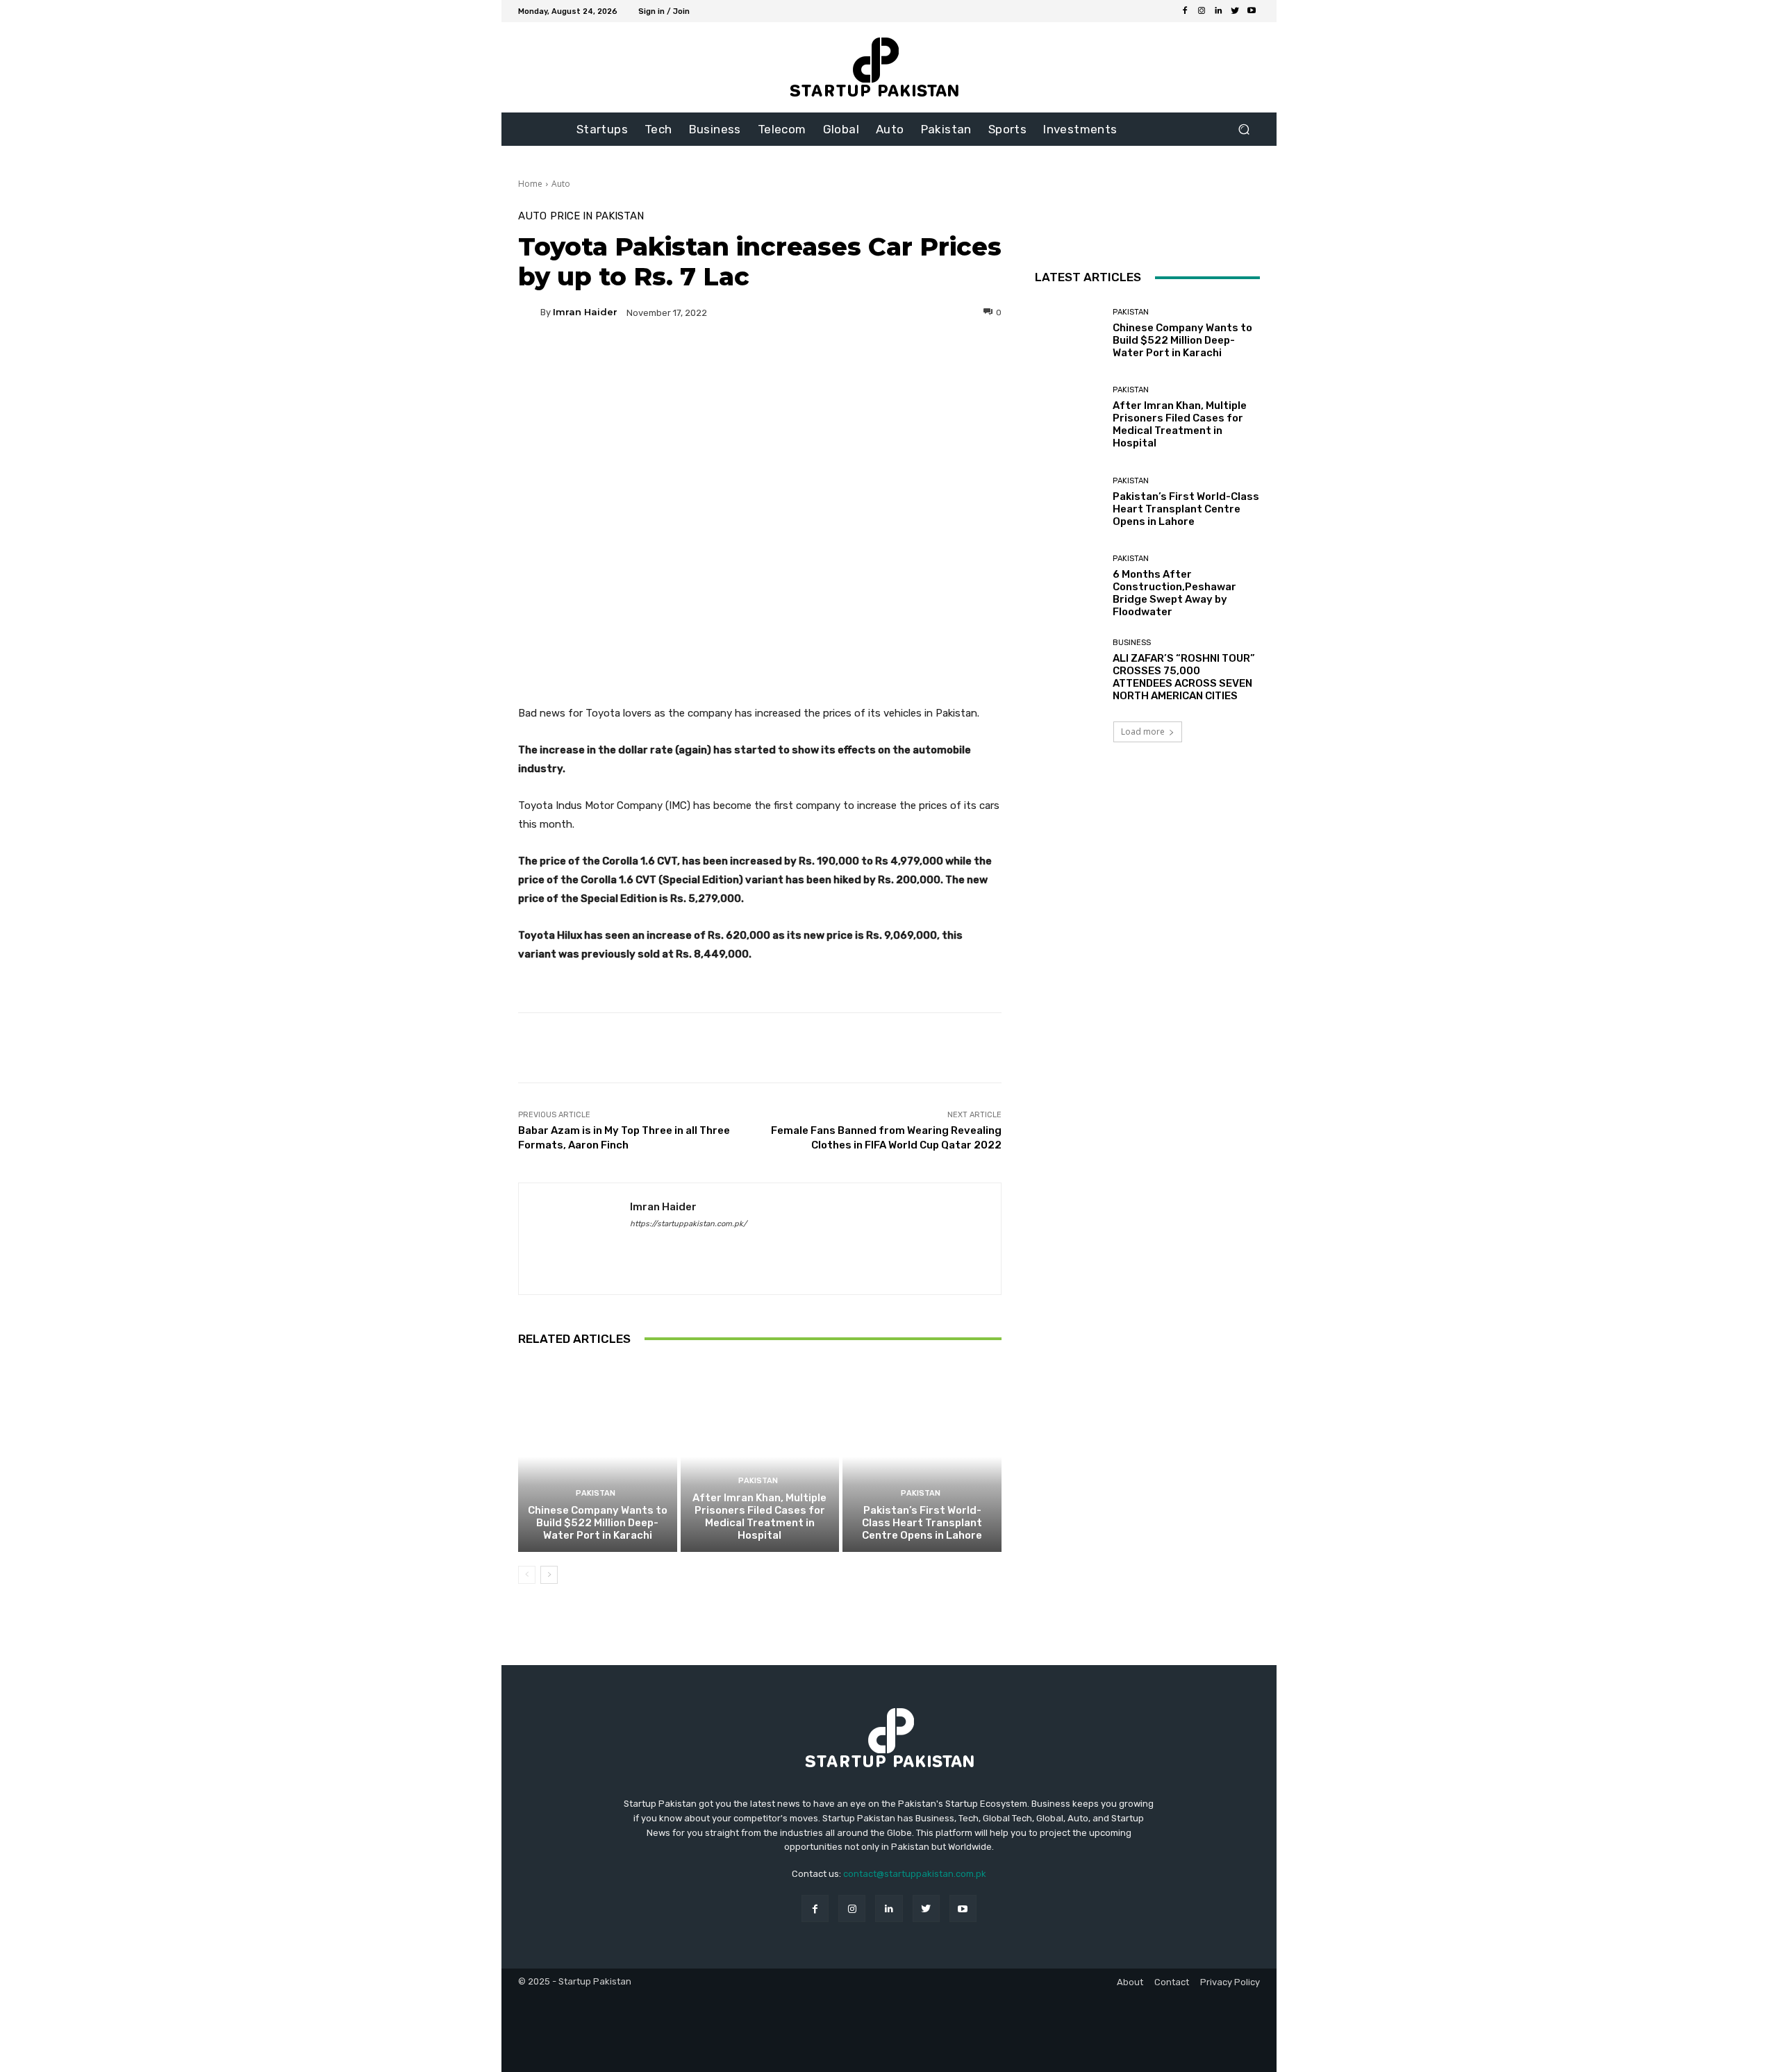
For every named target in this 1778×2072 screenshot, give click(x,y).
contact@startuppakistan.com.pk (915, 1874)
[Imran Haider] (529, 312)
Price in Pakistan (597, 216)
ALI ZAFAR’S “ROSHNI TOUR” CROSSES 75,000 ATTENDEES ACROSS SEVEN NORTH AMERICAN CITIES (1184, 677)
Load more (1143, 732)
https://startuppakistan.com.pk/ (688, 1224)
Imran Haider (585, 312)
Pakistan (596, 1493)
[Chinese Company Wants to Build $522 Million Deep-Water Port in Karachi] (598, 1457)
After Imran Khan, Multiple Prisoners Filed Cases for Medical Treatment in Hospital (759, 1517)
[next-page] (549, 1575)
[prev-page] (527, 1575)
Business (1132, 643)
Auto (561, 184)
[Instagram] (1202, 11)
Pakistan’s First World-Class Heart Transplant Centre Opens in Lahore (922, 1523)
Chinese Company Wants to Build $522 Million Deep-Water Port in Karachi (598, 1523)
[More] (893, 360)
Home (530, 184)
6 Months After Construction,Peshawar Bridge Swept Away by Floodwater (1174, 593)
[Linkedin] (1218, 11)
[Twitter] (1235, 11)
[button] (1244, 129)
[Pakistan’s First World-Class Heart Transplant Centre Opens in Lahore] (922, 1457)
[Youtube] (1252, 11)
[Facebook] (1185, 11)
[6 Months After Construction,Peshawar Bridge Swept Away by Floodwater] (1069, 586)
